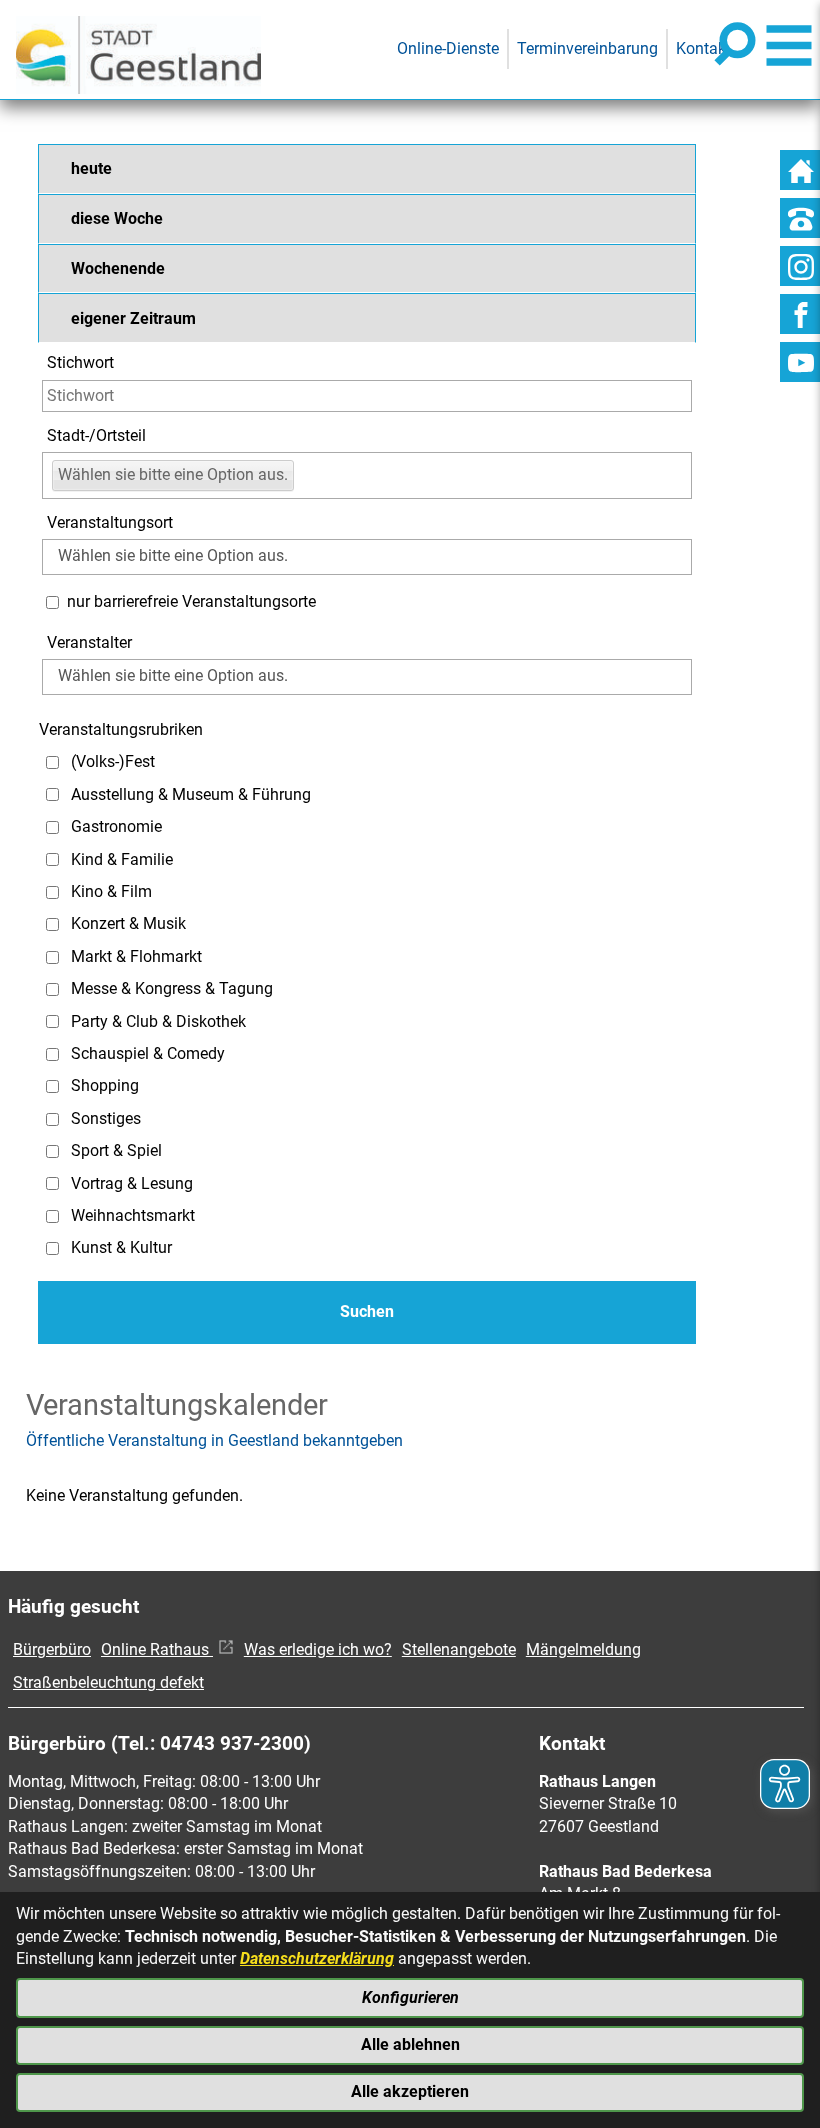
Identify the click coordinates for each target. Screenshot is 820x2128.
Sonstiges (106, 1118)
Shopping (105, 1085)
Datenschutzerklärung (317, 1958)
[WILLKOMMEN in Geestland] (138, 49)
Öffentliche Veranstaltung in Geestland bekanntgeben (214, 1440)
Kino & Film (111, 891)
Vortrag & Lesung (132, 1183)
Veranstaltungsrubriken (121, 729)
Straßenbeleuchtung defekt (108, 1682)
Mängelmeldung (583, 1649)
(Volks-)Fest (113, 761)
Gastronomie (116, 826)
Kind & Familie (122, 859)
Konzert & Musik (128, 923)
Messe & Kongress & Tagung (172, 988)
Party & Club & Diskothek (158, 1021)
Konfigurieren (410, 1997)
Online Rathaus (157, 1649)
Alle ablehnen (410, 2044)
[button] (367, 169)
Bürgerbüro (52, 1649)
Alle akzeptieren (410, 2091)
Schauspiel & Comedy (148, 1053)
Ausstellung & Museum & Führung (191, 794)
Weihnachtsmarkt (133, 1215)
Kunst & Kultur (121, 1247)
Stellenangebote (459, 1649)
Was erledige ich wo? (318, 1649)
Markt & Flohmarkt (136, 956)
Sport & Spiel (116, 1150)
